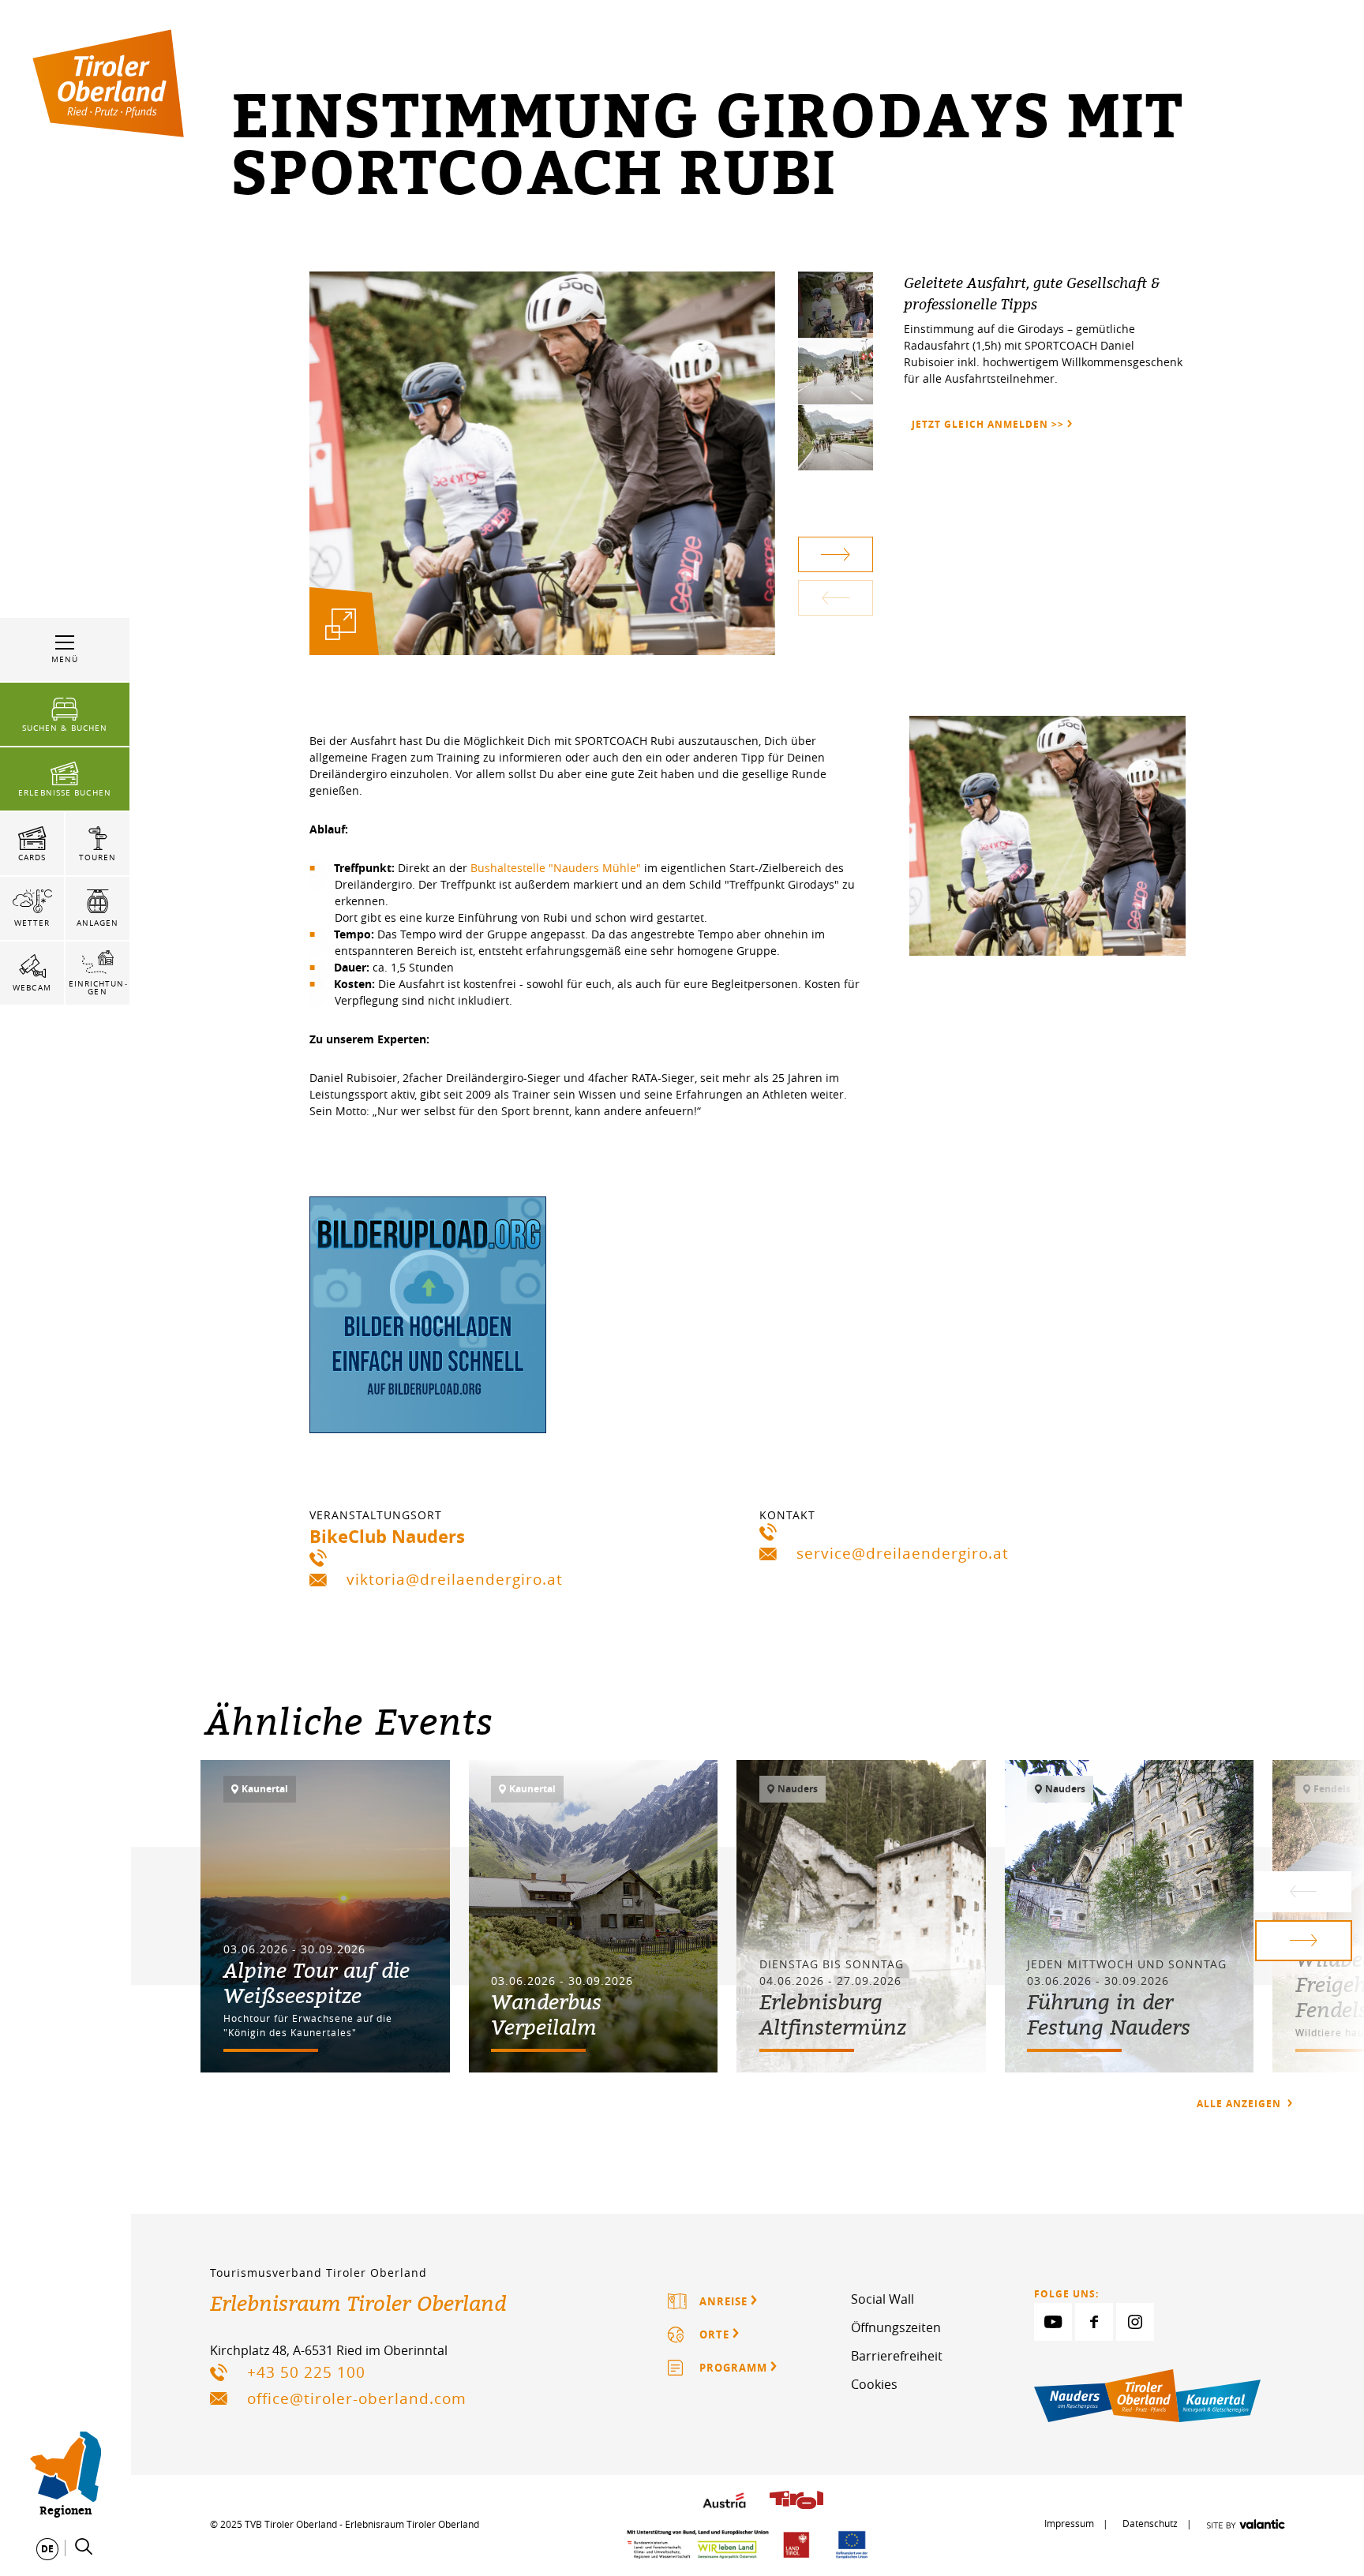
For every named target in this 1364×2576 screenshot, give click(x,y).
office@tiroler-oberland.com (357, 2398)
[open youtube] (1053, 2322)
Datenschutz (1150, 2523)
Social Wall (882, 2299)
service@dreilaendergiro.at (903, 1553)
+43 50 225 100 (306, 2372)
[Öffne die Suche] (84, 2547)
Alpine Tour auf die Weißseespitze (317, 1983)
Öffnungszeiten (896, 2327)
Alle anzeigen (1240, 2104)
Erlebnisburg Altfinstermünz (833, 2014)
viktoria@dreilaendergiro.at (455, 1579)
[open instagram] (1135, 2322)
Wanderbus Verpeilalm (546, 2014)
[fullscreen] (341, 624)
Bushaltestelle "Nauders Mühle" (554, 868)
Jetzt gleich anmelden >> (987, 424)
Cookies (874, 2384)
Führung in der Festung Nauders (1109, 2014)
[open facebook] (1094, 2322)
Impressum (1069, 2523)
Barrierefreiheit (897, 2356)
